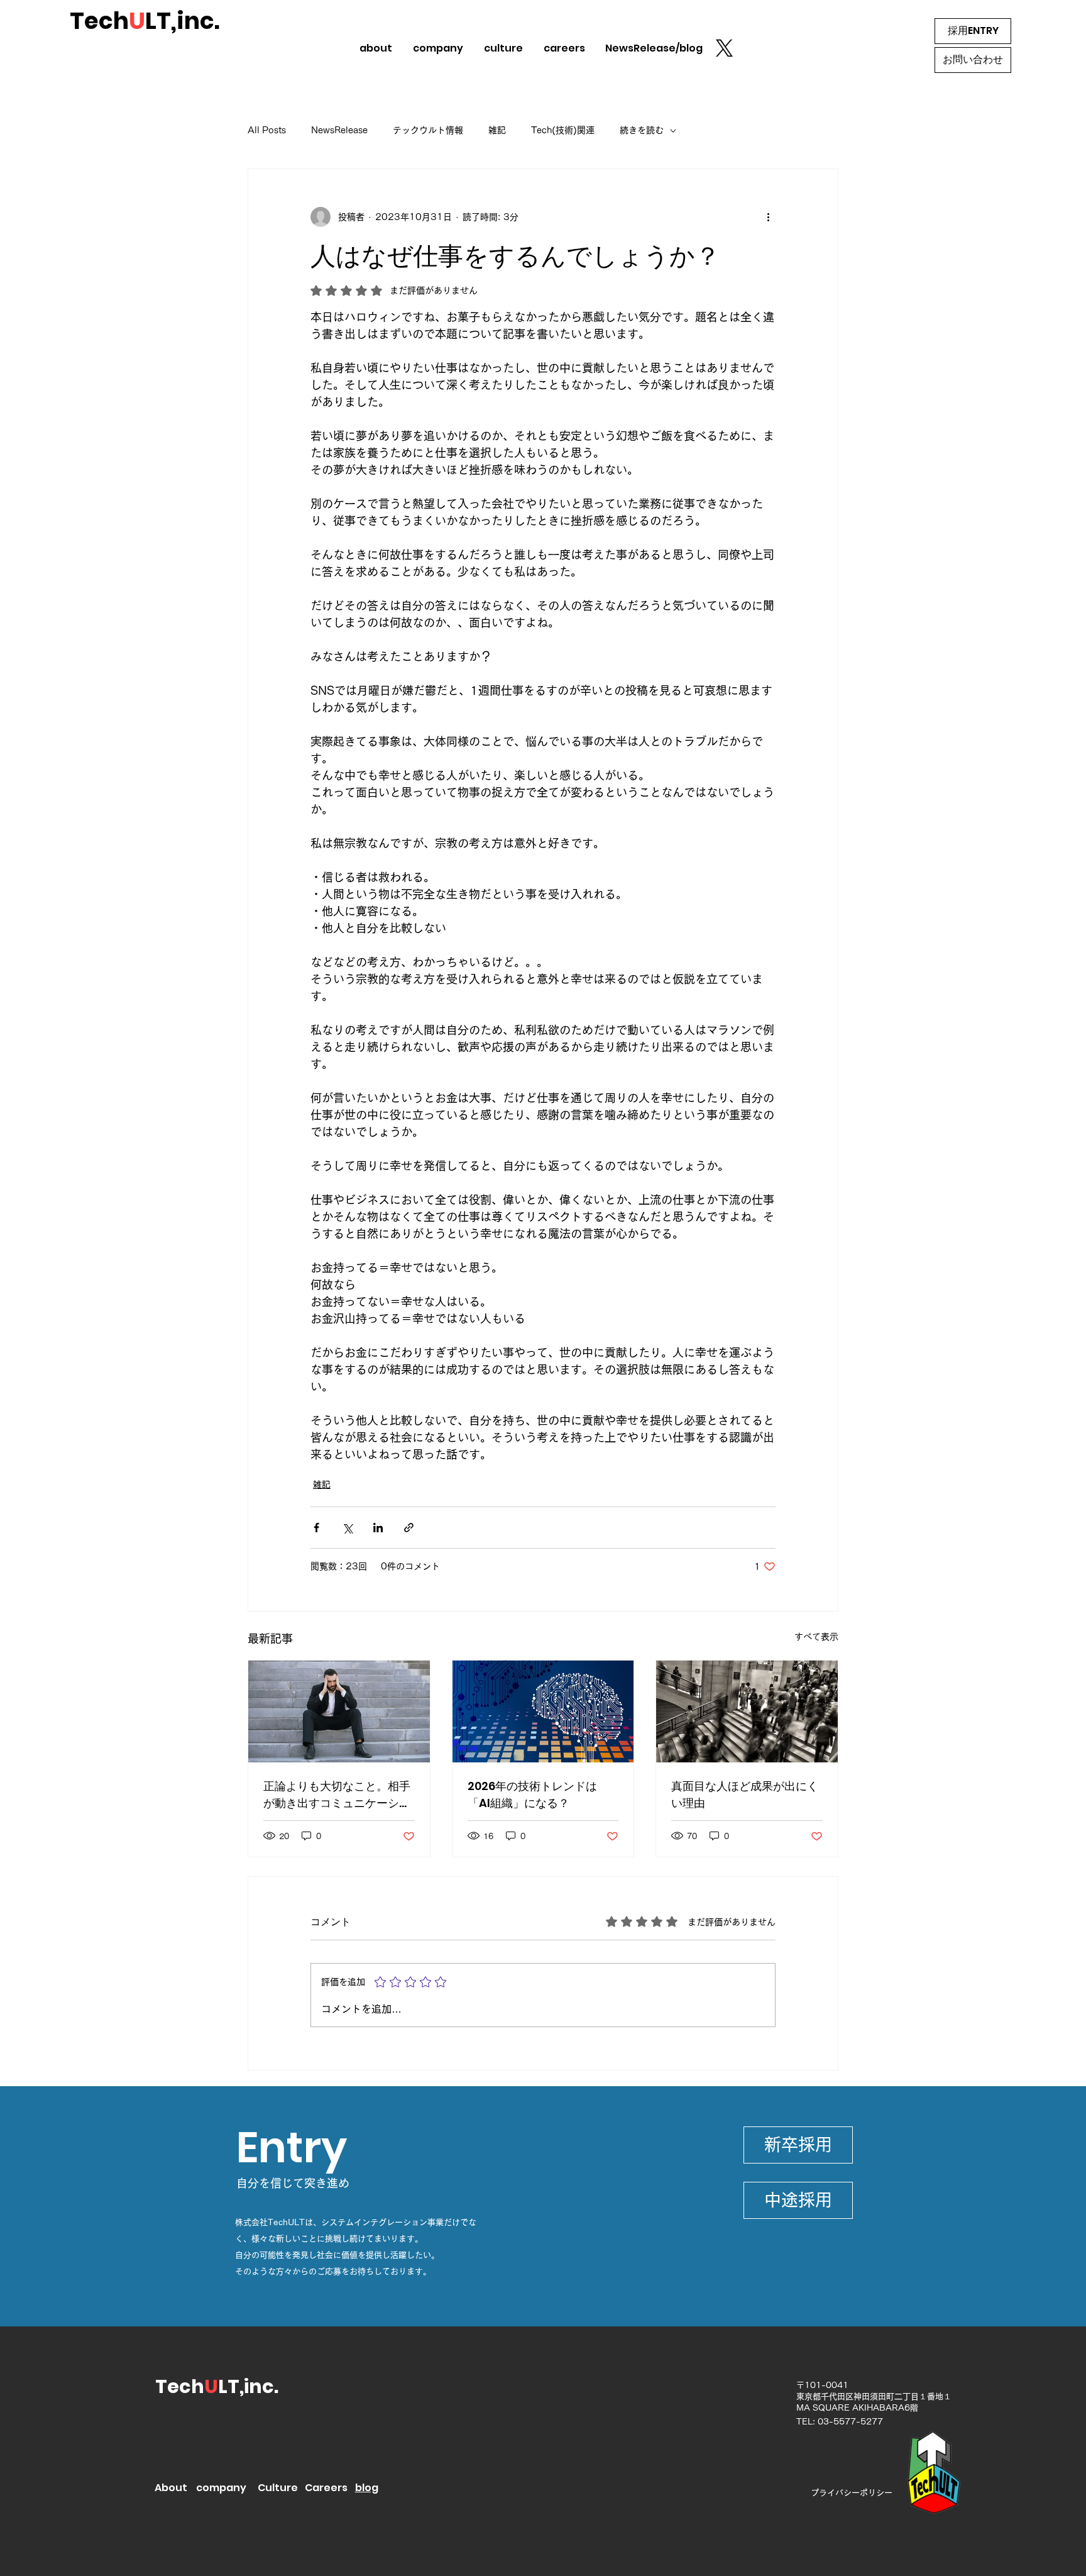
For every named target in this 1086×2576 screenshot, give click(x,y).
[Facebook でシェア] (316, 1528)
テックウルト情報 (428, 130)
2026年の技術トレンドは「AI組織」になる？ (532, 1794)
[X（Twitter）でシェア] (347, 1528)
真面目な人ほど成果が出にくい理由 (745, 1794)
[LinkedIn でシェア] (378, 1528)
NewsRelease (339, 130)
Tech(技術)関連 (563, 130)
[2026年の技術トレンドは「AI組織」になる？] (543, 1711)
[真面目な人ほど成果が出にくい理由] (747, 1711)
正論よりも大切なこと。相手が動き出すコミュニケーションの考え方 (337, 1795)
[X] (724, 48)
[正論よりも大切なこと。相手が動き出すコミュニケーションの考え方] (339, 1711)
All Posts (267, 130)
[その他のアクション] (768, 217)
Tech (180, 2386)
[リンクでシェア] (409, 1528)
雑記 (497, 130)
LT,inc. (248, 2386)
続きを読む (642, 130)
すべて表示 (816, 1637)
